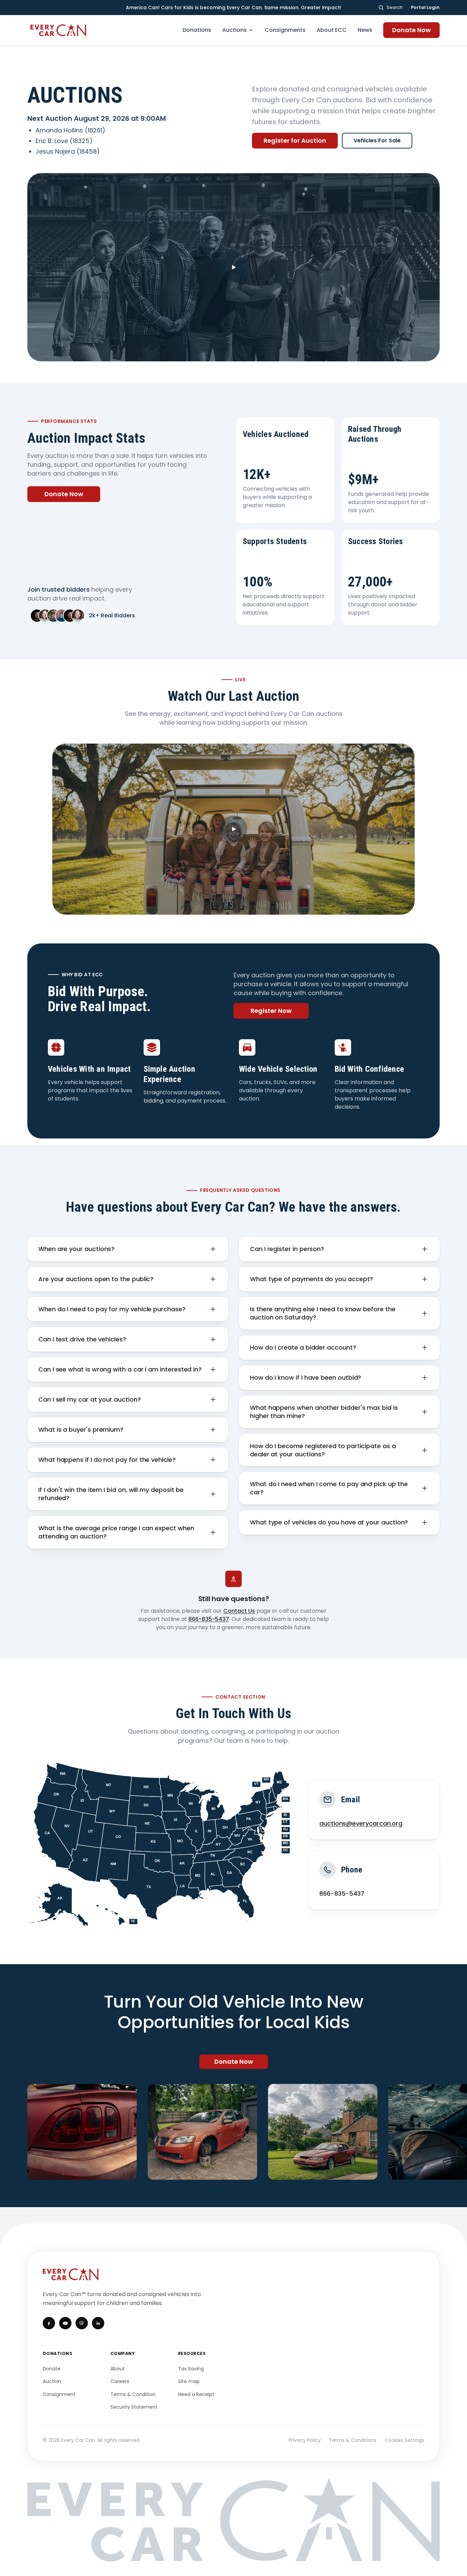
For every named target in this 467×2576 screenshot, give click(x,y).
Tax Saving (191, 2369)
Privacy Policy (305, 2440)
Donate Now (411, 30)
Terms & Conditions (353, 2440)
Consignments (285, 30)
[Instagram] (82, 2323)
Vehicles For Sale (377, 140)
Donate (52, 2369)
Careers (120, 2381)
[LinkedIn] (98, 2323)
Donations (197, 30)
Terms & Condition (133, 2394)
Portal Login (425, 7)
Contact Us (239, 1611)
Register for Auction (295, 140)
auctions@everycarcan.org (361, 1823)
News (365, 30)
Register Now (271, 1011)
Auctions (235, 30)
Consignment (59, 2394)
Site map (189, 2381)
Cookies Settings (404, 2440)
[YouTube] (65, 2323)
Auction (52, 2381)
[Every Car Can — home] (59, 30)
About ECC (332, 30)
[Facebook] (49, 2323)
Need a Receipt (196, 2394)
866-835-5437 (209, 1619)
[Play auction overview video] (233, 267)
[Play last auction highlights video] (233, 829)
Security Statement (134, 2407)
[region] (233, 2132)
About (118, 2369)
